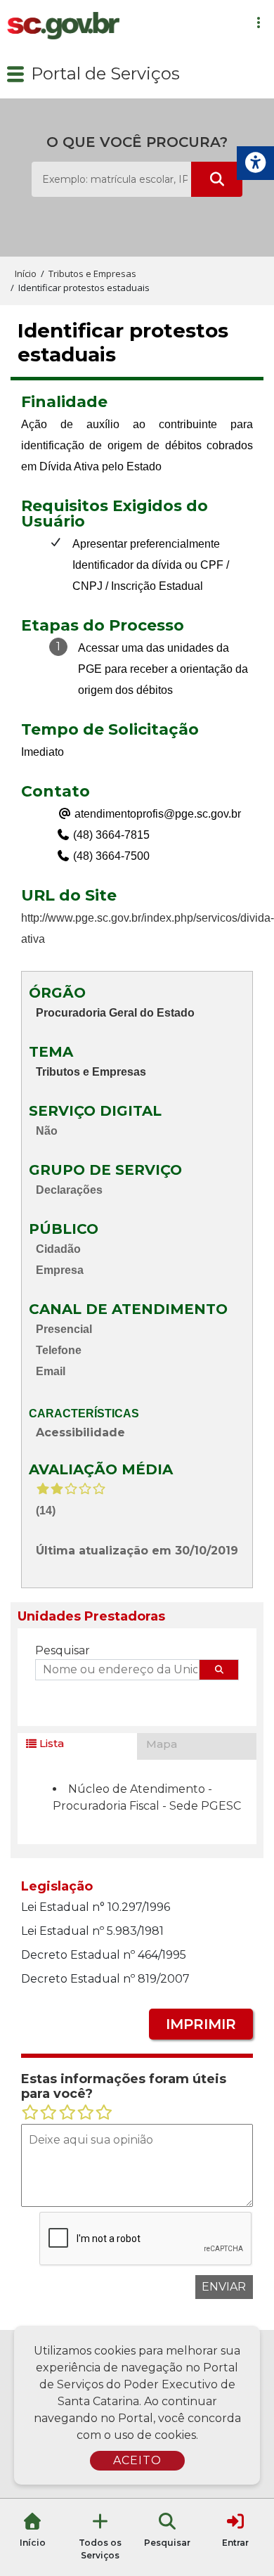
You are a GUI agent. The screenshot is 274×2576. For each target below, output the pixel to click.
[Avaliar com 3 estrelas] (67, 2113)
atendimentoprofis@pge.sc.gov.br (156, 814)
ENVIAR (224, 2287)
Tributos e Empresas (91, 1072)
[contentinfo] (137, 436)
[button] (15, 74)
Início (26, 273)
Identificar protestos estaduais (123, 343)
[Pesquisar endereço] (219, 1670)
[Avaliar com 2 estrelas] (48, 2113)
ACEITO (137, 2460)
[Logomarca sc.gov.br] (63, 25)
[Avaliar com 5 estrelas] (104, 2113)
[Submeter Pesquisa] (217, 179)
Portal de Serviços (105, 73)
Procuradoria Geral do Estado (115, 1013)
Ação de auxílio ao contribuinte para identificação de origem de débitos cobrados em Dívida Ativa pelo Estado (137, 445)
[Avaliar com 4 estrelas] (86, 2113)
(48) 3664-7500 (110, 856)
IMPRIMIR (201, 2024)
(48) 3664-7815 (110, 835)
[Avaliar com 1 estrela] (30, 2113)
